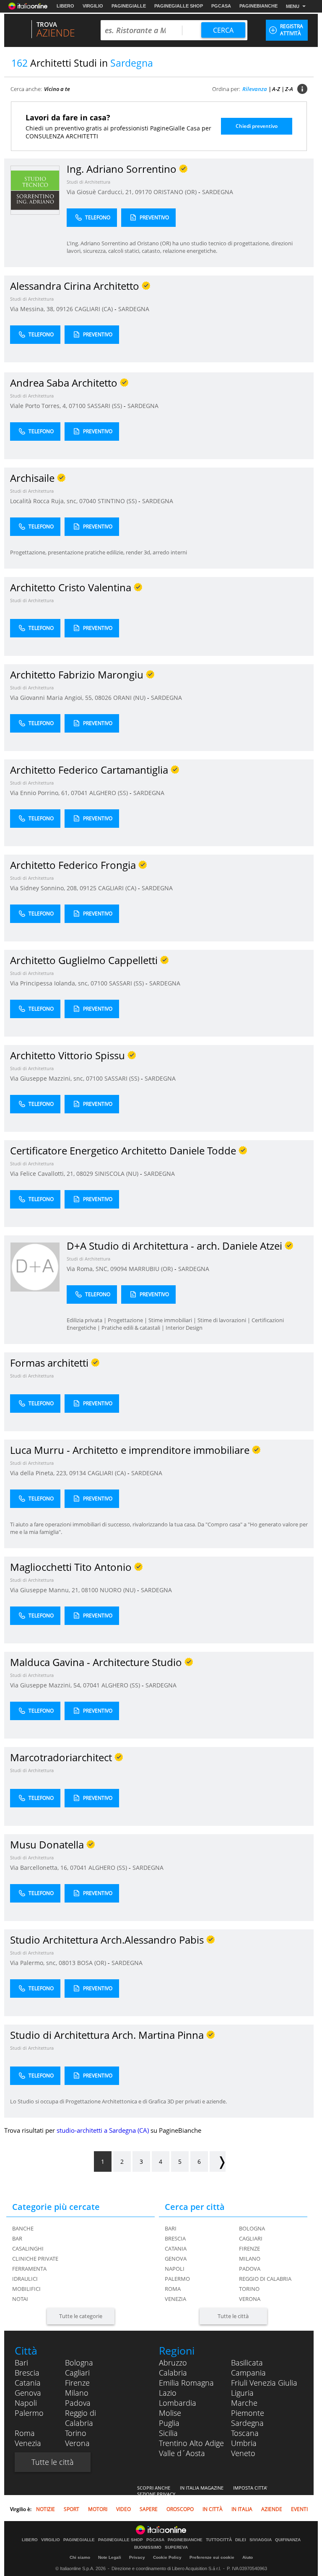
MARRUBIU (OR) (152, 1269)
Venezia (175, 2299)
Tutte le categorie (81, 2316)
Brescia (175, 2238)
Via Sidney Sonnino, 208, (45, 888)
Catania (176, 2248)
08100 (90, 1590)
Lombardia (178, 2403)
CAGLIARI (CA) (95, 309)
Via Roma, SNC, (88, 1269)
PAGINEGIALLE (129, 6)
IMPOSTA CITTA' (250, 2488)
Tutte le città (233, 2316)
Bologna (252, 2228)
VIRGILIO (93, 6)
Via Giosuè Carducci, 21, (101, 192)
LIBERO (65, 6)
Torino (249, 2289)
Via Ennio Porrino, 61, (40, 793)
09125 (88, 888)
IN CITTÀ (213, 2509)
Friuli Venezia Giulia (264, 2383)
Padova (250, 2269)
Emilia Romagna (186, 2383)
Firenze (249, 2248)
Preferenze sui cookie (212, 2557)
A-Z (276, 89)
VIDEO (123, 2509)
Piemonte (248, 2413)
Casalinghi (28, 2248)
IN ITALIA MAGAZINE (202, 2488)
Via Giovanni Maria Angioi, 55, (52, 698)
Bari (171, 2228)
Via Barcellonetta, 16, (40, 1868)
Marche (244, 2403)
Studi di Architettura (88, 182)
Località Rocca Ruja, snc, (45, 501)
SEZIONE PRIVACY (156, 2494)
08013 (67, 1963)
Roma (173, 2289)
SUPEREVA (176, 2547)
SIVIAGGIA (261, 2540)
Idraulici (25, 2279)
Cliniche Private (35, 2259)
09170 (143, 192)
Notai (20, 2299)
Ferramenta (29, 2269)
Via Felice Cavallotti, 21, (43, 1174)
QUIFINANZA (288, 2540)
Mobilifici (26, 2289)
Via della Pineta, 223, (40, 1473)
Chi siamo (80, 2557)
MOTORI (98, 2509)
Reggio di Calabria (265, 2279)
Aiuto (248, 2557)
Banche (23, 2228)
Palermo (177, 2279)
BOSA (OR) (92, 1963)
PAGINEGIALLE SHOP (179, 6)
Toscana (245, 2433)
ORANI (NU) (130, 698)
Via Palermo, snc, (34, 1963)
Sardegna (247, 2423)
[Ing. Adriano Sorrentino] (35, 190)
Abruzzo (173, 2363)
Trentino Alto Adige (191, 2443)
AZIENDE (272, 2509)
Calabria (173, 2373)
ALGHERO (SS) (109, 793)
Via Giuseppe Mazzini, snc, (48, 1078)
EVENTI (299, 2509)
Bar (17, 2238)
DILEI (241, 2540)
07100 (77, 406)
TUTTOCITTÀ (219, 2540)
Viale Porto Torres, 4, (39, 406)
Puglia (169, 2423)
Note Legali (110, 2557)
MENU (293, 6)
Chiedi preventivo (257, 126)
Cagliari (251, 2238)
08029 (85, 1174)
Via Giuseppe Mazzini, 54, (47, 1685)
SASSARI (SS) (105, 406)
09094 (119, 1269)
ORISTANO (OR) (176, 192)
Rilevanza (255, 89)
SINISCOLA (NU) (117, 1174)
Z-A (289, 89)
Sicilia (168, 2433)
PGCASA (221, 6)
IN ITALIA (242, 2509)
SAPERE (149, 2509)
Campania (248, 2373)
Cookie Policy (167, 2557)
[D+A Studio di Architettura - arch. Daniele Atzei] (35, 1267)
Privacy (137, 2557)
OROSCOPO (180, 2509)
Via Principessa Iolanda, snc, (50, 983)
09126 (65, 309)
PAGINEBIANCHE (258, 6)
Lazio (168, 2393)
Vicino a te (57, 89)
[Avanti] (218, 2161)
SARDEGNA (218, 192)
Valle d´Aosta (182, 2453)
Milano (250, 2259)
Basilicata (247, 2363)
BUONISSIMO (148, 2547)
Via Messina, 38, (33, 309)
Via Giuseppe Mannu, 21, (46, 1590)
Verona (250, 2299)
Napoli (175, 2269)
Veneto (243, 2453)
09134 (78, 1473)
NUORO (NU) (118, 1590)
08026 (103, 698)
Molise (170, 2413)
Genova (176, 2259)
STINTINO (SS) (118, 501)
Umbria (244, 2443)
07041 (79, 793)
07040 (88, 501)
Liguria (242, 2393)
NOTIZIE (45, 2509)
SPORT (71, 2509)
